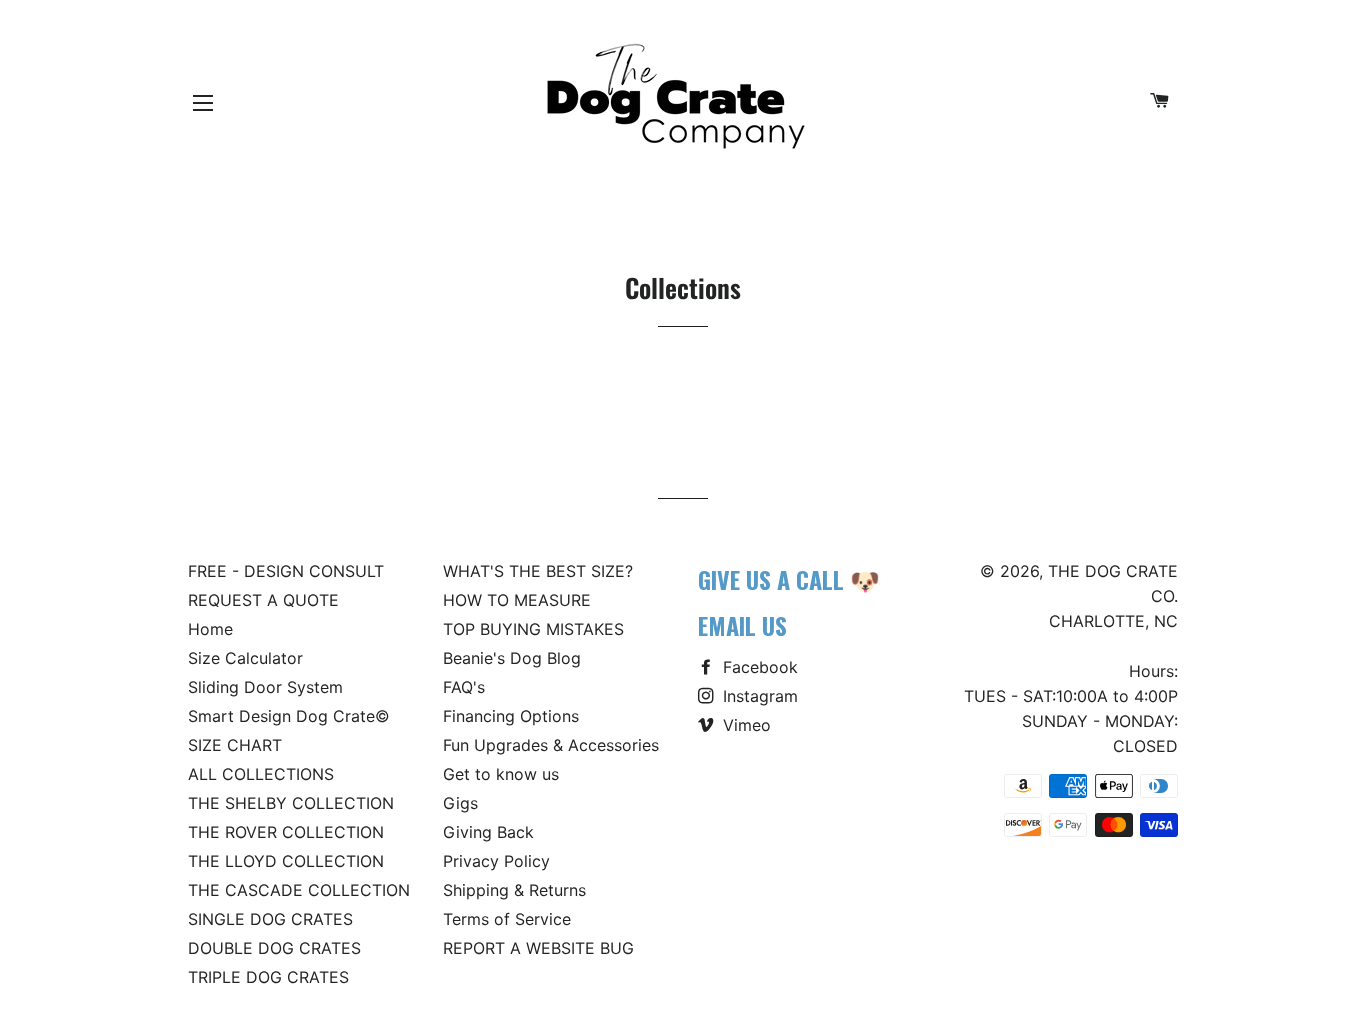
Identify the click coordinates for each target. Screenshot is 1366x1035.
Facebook (758, 667)
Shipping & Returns (514, 890)
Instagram (758, 696)
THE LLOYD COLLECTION (286, 861)
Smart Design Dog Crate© (289, 716)
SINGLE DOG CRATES (270, 919)
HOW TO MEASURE (517, 600)
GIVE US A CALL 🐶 (789, 579)
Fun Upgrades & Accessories (551, 745)
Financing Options (511, 716)
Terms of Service (507, 919)
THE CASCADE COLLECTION (299, 890)
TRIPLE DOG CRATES (268, 977)
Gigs (460, 803)
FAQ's (464, 687)
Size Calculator (245, 658)
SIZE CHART (235, 745)
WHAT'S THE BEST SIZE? (538, 571)
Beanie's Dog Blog (512, 658)
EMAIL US (742, 625)
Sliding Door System (265, 687)
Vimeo (744, 725)
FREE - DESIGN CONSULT (286, 571)
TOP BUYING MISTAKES (533, 629)
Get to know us (501, 774)
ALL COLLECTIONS (261, 774)
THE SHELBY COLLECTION (291, 803)
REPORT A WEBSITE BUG (538, 948)
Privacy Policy (496, 861)
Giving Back (488, 832)
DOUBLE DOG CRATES (274, 948)
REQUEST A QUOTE (263, 600)
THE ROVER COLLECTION (286, 832)
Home (210, 629)
